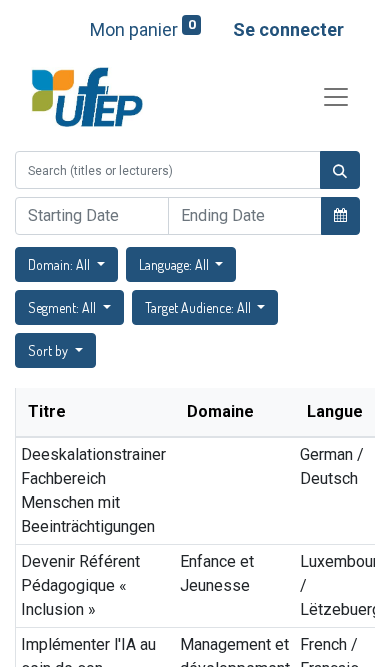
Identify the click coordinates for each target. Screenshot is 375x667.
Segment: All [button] (63, 307)
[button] (340, 215)
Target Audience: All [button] (199, 307)
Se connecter (288, 29)
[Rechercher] (340, 170)
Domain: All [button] (60, 264)
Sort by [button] (49, 350)
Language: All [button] (175, 264)
